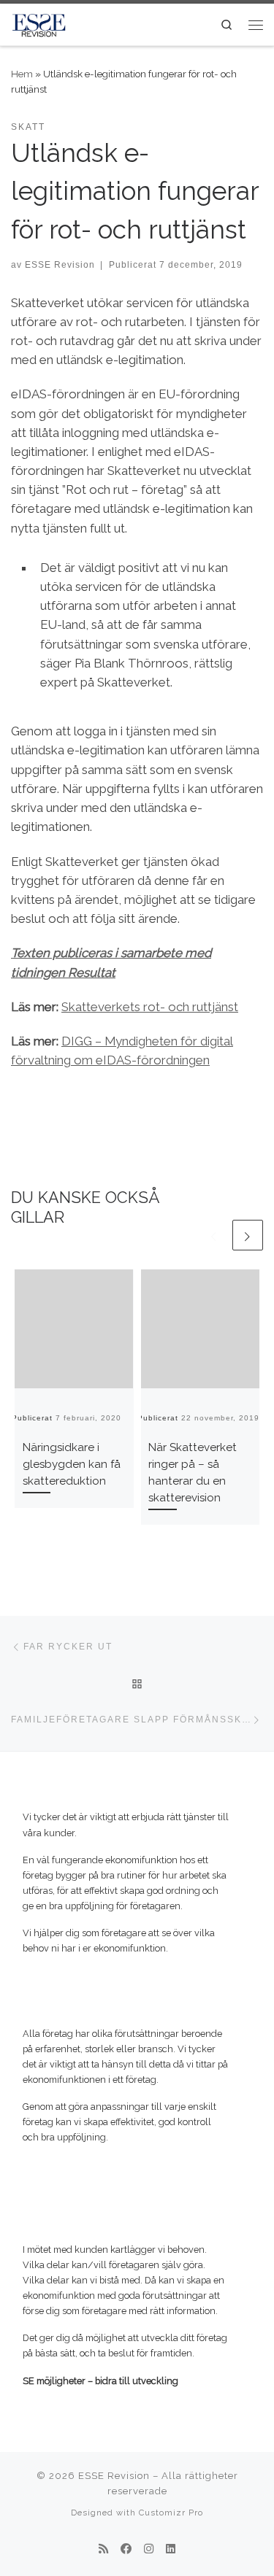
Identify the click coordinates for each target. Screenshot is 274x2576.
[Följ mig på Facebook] (126, 2550)
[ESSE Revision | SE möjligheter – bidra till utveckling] (39, 23)
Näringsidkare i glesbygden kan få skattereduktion (72, 1464)
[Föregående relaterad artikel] (214, 1235)
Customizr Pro (171, 2513)
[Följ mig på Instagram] (149, 2550)
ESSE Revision (60, 264)
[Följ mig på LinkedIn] (171, 2550)
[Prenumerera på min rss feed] (103, 2550)
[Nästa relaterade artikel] (248, 1235)
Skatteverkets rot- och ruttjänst (150, 1007)
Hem (22, 74)
